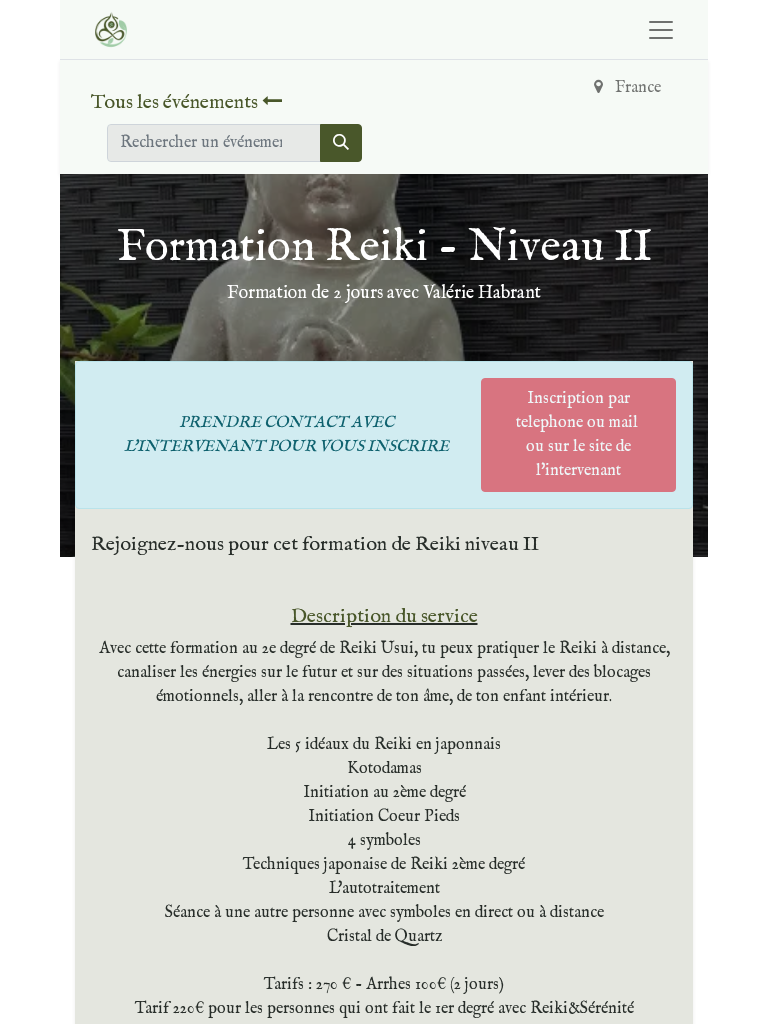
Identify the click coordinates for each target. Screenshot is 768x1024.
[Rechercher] (341, 143)
